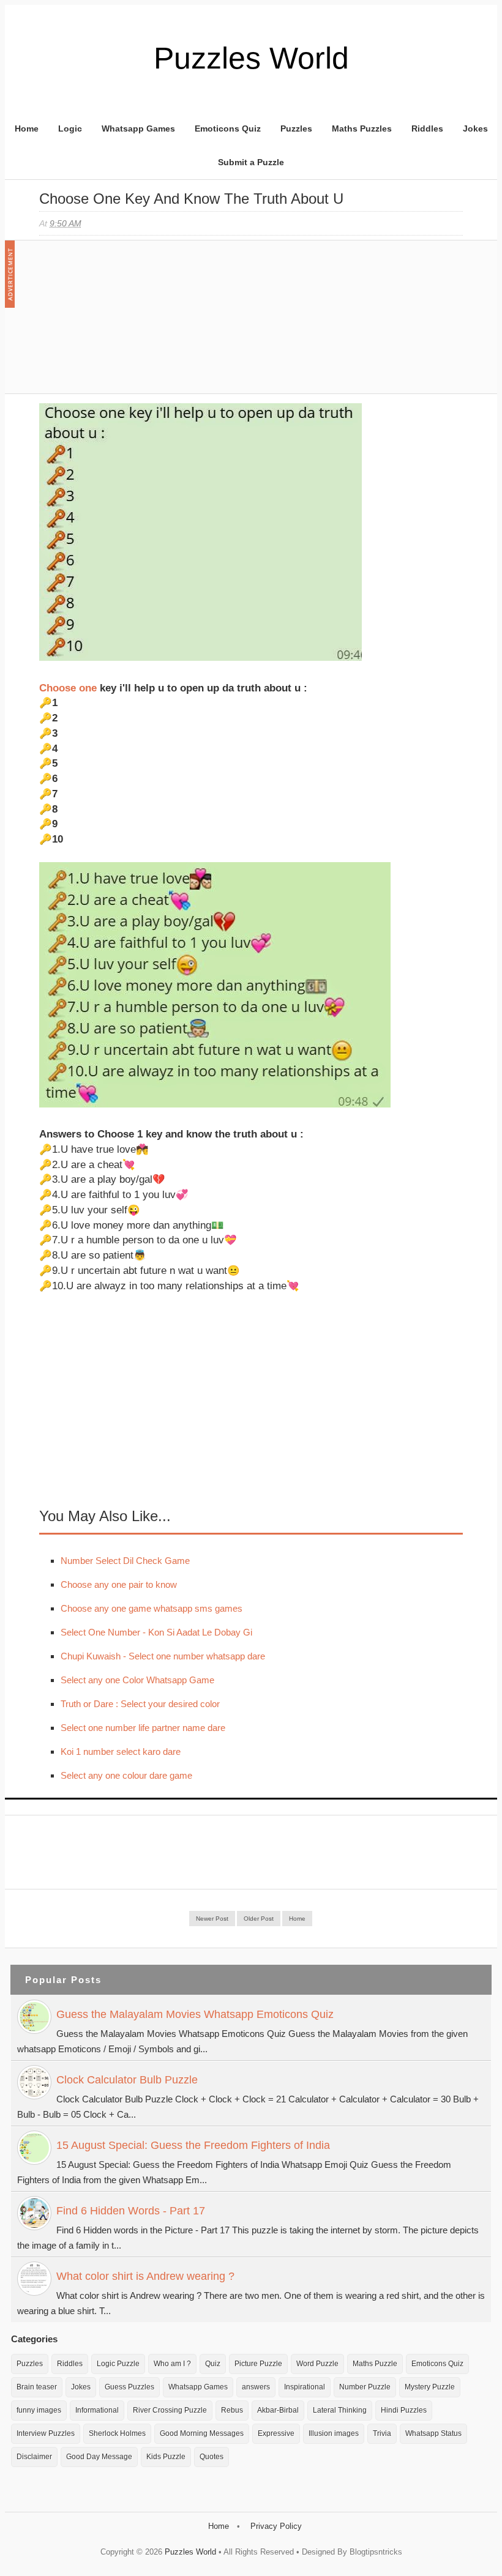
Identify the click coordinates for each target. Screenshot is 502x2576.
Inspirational (305, 2387)
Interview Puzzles (46, 2433)
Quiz (213, 2364)
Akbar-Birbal (278, 2410)
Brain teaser (37, 2387)
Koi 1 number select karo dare (121, 1751)
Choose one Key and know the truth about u (191, 199)
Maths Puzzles (362, 128)
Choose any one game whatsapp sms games (152, 1608)
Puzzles (296, 128)
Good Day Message (99, 2457)
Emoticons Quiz (228, 128)
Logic (70, 128)
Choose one (68, 688)
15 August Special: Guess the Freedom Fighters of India (193, 2145)
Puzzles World (251, 58)
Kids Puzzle (166, 2457)
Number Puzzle (365, 2387)
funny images (39, 2410)
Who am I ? (172, 2364)
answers (256, 2387)
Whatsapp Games (138, 128)
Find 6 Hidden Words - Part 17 (131, 2211)
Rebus (232, 2410)
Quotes (212, 2457)
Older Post (259, 1919)
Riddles (427, 128)
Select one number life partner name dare (143, 1728)
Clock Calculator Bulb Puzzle (127, 2080)
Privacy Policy (276, 2526)
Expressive (276, 2433)
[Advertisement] (131, 323)
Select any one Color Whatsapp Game (137, 1680)
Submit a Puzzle (251, 162)
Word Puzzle (317, 2364)
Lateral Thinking (340, 2410)
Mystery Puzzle (430, 2387)
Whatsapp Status (433, 2433)
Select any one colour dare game (126, 1775)
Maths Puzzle (375, 2364)
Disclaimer (34, 2457)
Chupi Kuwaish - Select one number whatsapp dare (163, 1656)
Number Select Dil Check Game (125, 1561)
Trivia (382, 2433)
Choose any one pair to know (119, 1584)
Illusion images (334, 2433)
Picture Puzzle (258, 2364)
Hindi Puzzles (404, 2410)
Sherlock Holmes (117, 2433)
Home (27, 128)
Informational (97, 2410)
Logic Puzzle (118, 2364)
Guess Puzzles (129, 2387)
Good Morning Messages (202, 2433)
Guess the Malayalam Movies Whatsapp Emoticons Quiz (195, 2014)
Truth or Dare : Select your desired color (140, 1704)
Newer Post (212, 1919)
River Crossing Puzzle (170, 2410)
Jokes (475, 128)
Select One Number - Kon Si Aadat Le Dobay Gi (156, 1632)
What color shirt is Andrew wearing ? (145, 2276)
